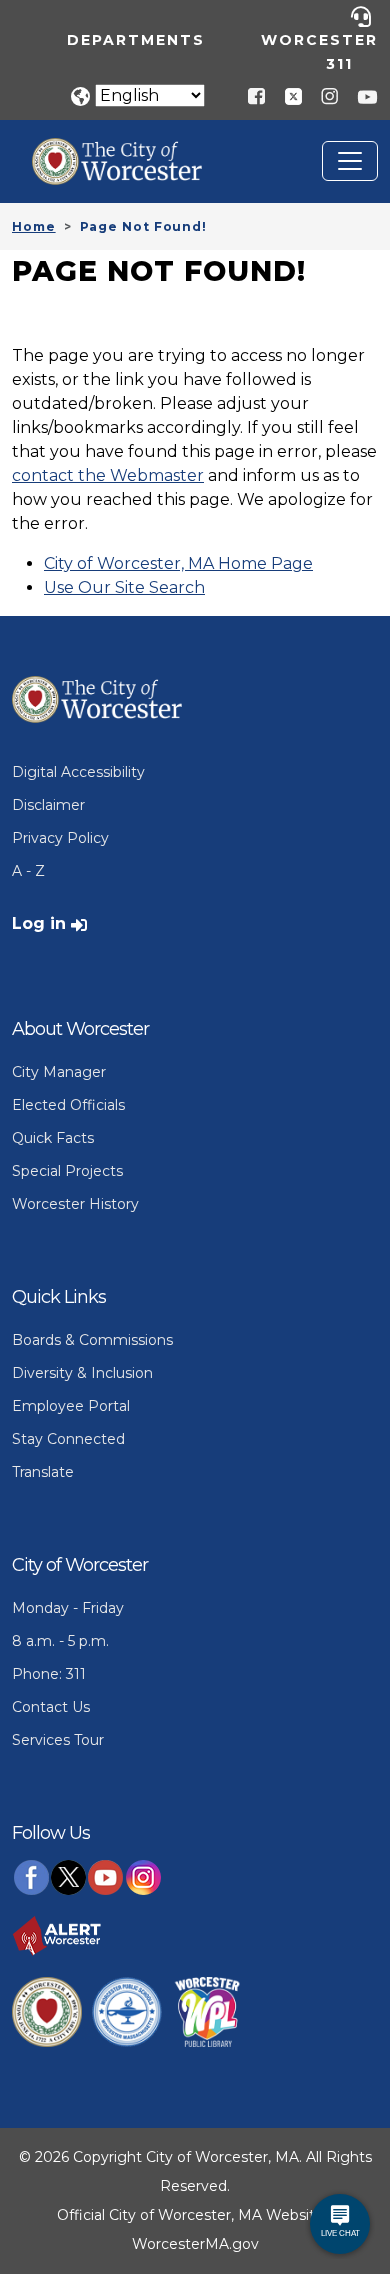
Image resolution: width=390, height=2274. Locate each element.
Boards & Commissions (92, 1340)
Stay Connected (68, 1439)
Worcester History (75, 1204)
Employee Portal (71, 1406)
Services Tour (58, 1740)
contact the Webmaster (108, 475)
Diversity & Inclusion (82, 1373)
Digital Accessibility (78, 772)
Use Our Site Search (124, 587)
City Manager (59, 1072)
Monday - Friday (68, 1608)
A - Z (28, 871)
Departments (136, 40)
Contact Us (51, 1707)
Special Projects (67, 1171)
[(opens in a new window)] (286, 95)
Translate (43, 1472)
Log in (39, 923)
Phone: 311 (49, 1674)
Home (34, 226)
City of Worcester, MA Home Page (178, 563)
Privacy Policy (60, 838)
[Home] (132, 153)
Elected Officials (68, 1105)
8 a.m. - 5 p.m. (60, 1641)
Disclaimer (48, 805)
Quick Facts (53, 1138)
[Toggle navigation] (350, 161)
